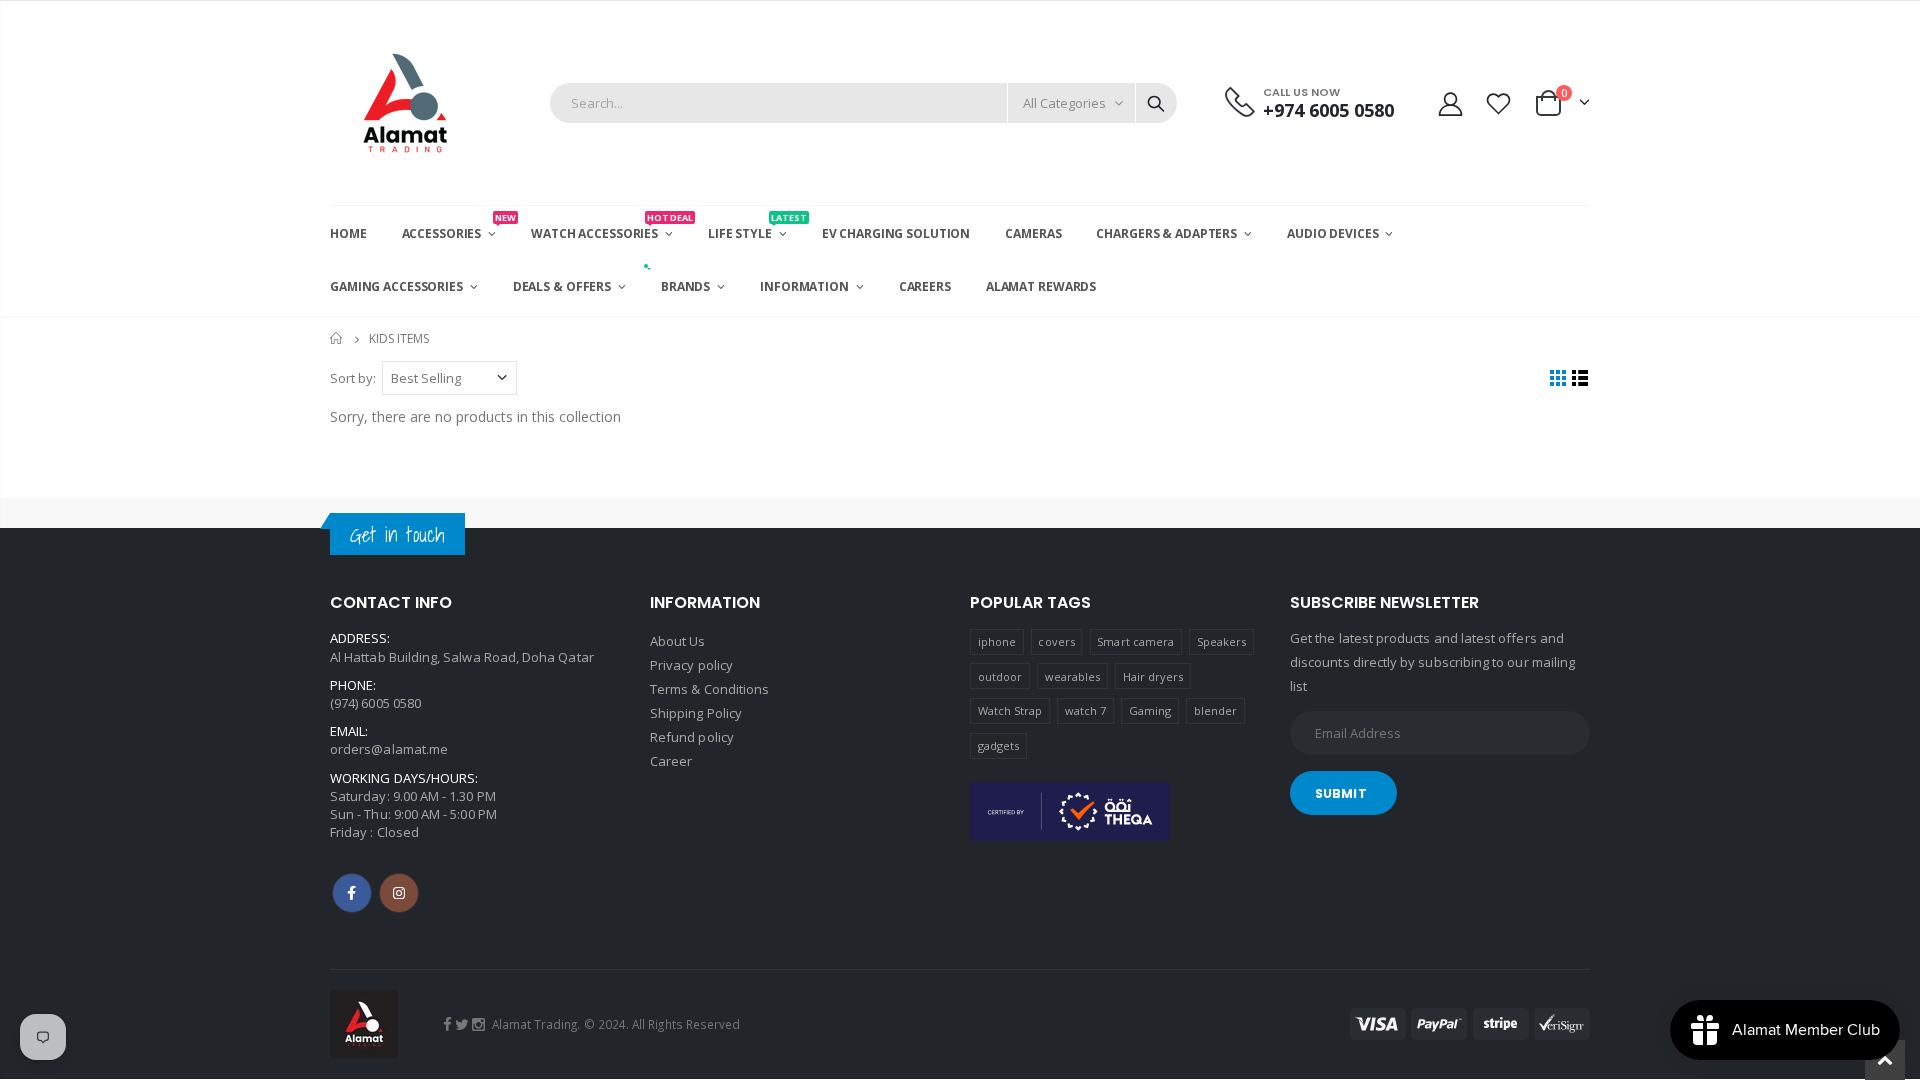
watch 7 (1085, 710)
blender (1215, 710)
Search (1156, 103)
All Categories (1064, 103)
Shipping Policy (696, 713)
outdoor (1000, 676)
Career (671, 761)
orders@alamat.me (389, 749)
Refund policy (692, 737)
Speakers (1222, 641)
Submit (1341, 793)
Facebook (352, 893)
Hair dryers (1153, 676)
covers (1056, 641)
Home (337, 338)
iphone (997, 641)
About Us (678, 641)
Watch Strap (1010, 710)
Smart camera (1135, 641)
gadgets (998, 745)
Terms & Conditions (709, 689)
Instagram (399, 893)
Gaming (1150, 710)
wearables (1073, 676)
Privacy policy (691, 665)
